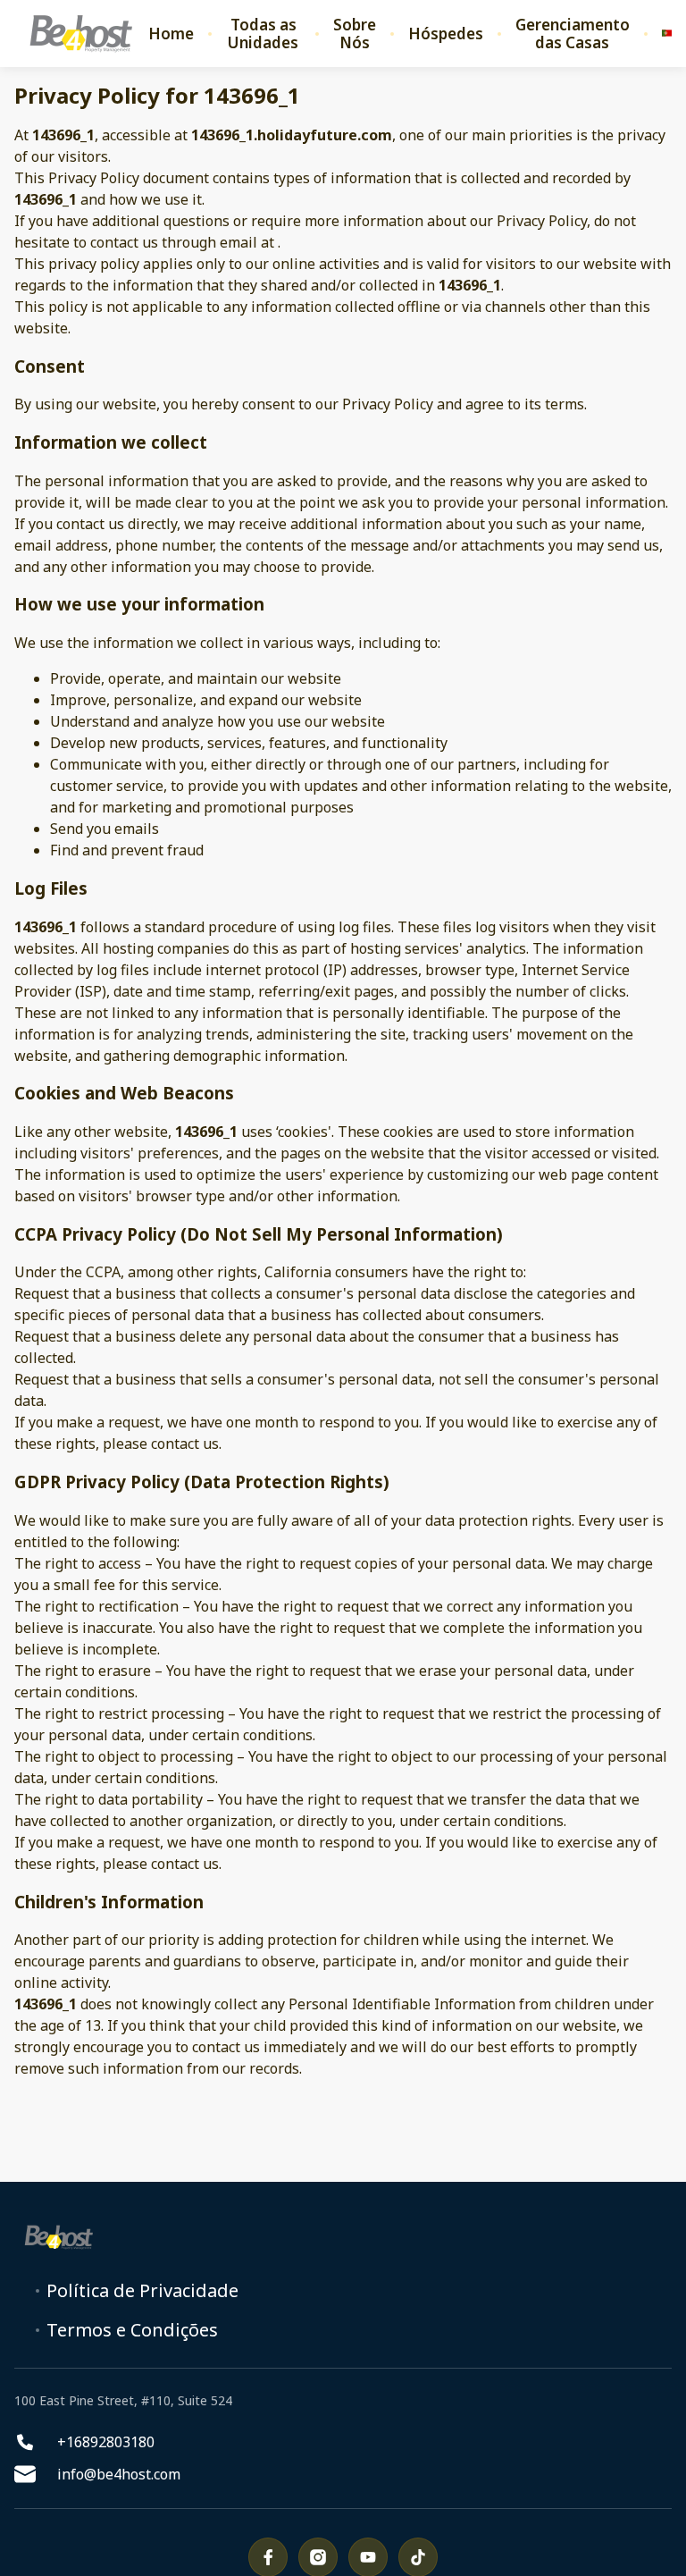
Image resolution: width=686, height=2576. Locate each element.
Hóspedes (446, 34)
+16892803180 (106, 2442)
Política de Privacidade (142, 2291)
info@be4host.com (119, 2474)
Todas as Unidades (263, 34)
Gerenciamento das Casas (573, 34)
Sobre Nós (355, 34)
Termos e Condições (132, 2330)
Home (171, 34)
